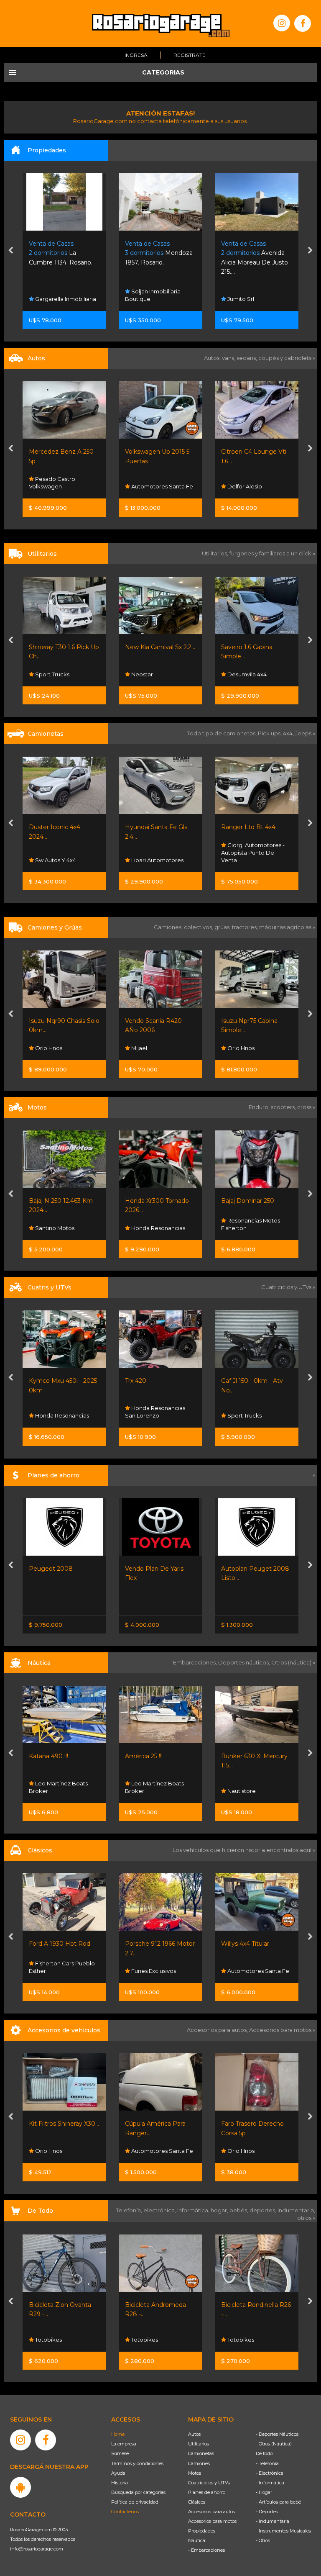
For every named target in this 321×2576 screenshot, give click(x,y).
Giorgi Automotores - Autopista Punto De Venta (157, 853)
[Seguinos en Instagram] (282, 23)
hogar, (220, 2210)
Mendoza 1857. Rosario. (63, 253)
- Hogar (264, 2492)
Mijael (42, 1048)
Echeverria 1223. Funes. (257, 253)
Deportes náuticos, (245, 1662)
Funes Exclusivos (57, 1971)
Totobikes (48, 2340)
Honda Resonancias (61, 1228)
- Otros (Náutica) (274, 2444)
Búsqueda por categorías (138, 2492)
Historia (120, 2483)
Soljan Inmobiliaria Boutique (57, 295)
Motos (195, 2473)
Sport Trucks (148, 1415)
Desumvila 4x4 (150, 674)
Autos (194, 2434)
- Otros (263, 2540)
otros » (306, 2218)
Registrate (190, 55)
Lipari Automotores (61, 860)
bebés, (239, 2210)
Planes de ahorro (207, 2492)
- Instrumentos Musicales (283, 2531)
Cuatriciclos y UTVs (209, 2483)
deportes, (264, 2210)
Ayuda (118, 2473)
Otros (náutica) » (293, 1662)
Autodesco (242, 1971)
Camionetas (201, 2453)
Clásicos (197, 2502)
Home (118, 2434)
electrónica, (160, 2210)
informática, (194, 2210)
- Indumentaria (273, 2521)
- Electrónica (270, 2473)
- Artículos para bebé (278, 2502)
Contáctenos (125, 2512)
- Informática (270, 2483)
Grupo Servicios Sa (252, 1228)
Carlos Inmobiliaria (252, 299)
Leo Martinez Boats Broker (58, 1787)
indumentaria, (296, 2210)
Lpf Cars (238, 486)
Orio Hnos (144, 1048)
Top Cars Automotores (257, 860)
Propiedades (202, 2531)
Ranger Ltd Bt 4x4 (152, 827)
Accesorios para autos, (218, 2030)
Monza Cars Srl (247, 674)
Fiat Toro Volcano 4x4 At (256, 827)
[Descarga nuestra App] (20, 2487)
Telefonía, (130, 2210)
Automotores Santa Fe (65, 486)
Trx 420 (39, 1381)
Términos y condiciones (137, 2463)
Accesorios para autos (211, 2512)
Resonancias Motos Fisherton (154, 1224)
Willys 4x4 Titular (149, 1944)
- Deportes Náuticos (277, 2434)
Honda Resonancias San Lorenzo (59, 1412)
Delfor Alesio (148, 486)
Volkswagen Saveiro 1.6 (255, 647)
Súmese (120, 2453)
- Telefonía (267, 2463)
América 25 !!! (48, 1756)
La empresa (124, 2444)
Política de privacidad (135, 2502)
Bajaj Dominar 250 (152, 1201)
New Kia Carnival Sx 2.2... (64, 647)
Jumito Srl (144, 299)
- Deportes (267, 2512)
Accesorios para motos (280, 2030)
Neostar (45, 674)
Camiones (199, 2463)
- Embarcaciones (206, 2550)
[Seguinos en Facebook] (303, 23)
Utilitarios (199, 2444)
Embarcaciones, (196, 1662)
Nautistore (145, 1791)
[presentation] (11, 251)
